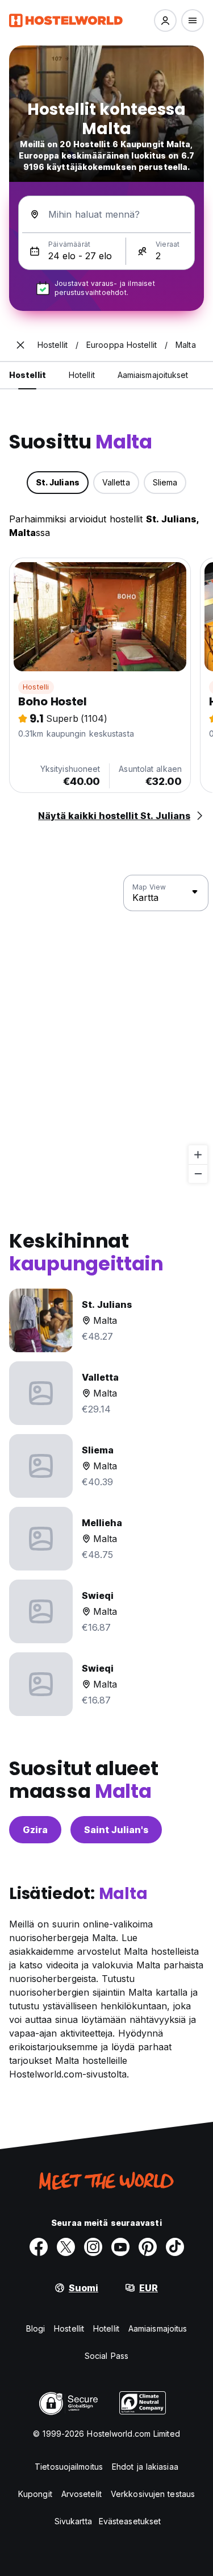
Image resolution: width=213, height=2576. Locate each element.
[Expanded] (20, 345)
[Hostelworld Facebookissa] (39, 2247)
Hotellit (106, 2328)
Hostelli (36, 687)
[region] (106, 1029)
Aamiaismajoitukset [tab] (153, 375)
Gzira (35, 1830)
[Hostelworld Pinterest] (148, 2247)
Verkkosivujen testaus (153, 2494)
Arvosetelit (82, 2494)
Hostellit (69, 2328)
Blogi (36, 2328)
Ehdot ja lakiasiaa (145, 2467)
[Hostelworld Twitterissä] (66, 2247)
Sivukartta (73, 2521)
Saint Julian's (116, 1830)
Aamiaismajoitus (158, 2328)
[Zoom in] (198, 1155)
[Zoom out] (198, 1173)
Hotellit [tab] (82, 375)
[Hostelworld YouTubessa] (120, 2247)
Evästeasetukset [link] (130, 2521)
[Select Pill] (165, 20)
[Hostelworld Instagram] (93, 2247)
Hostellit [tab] (28, 375)
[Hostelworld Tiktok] (175, 2247)
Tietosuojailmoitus (69, 2467)
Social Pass (106, 2356)
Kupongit (35, 2494)
